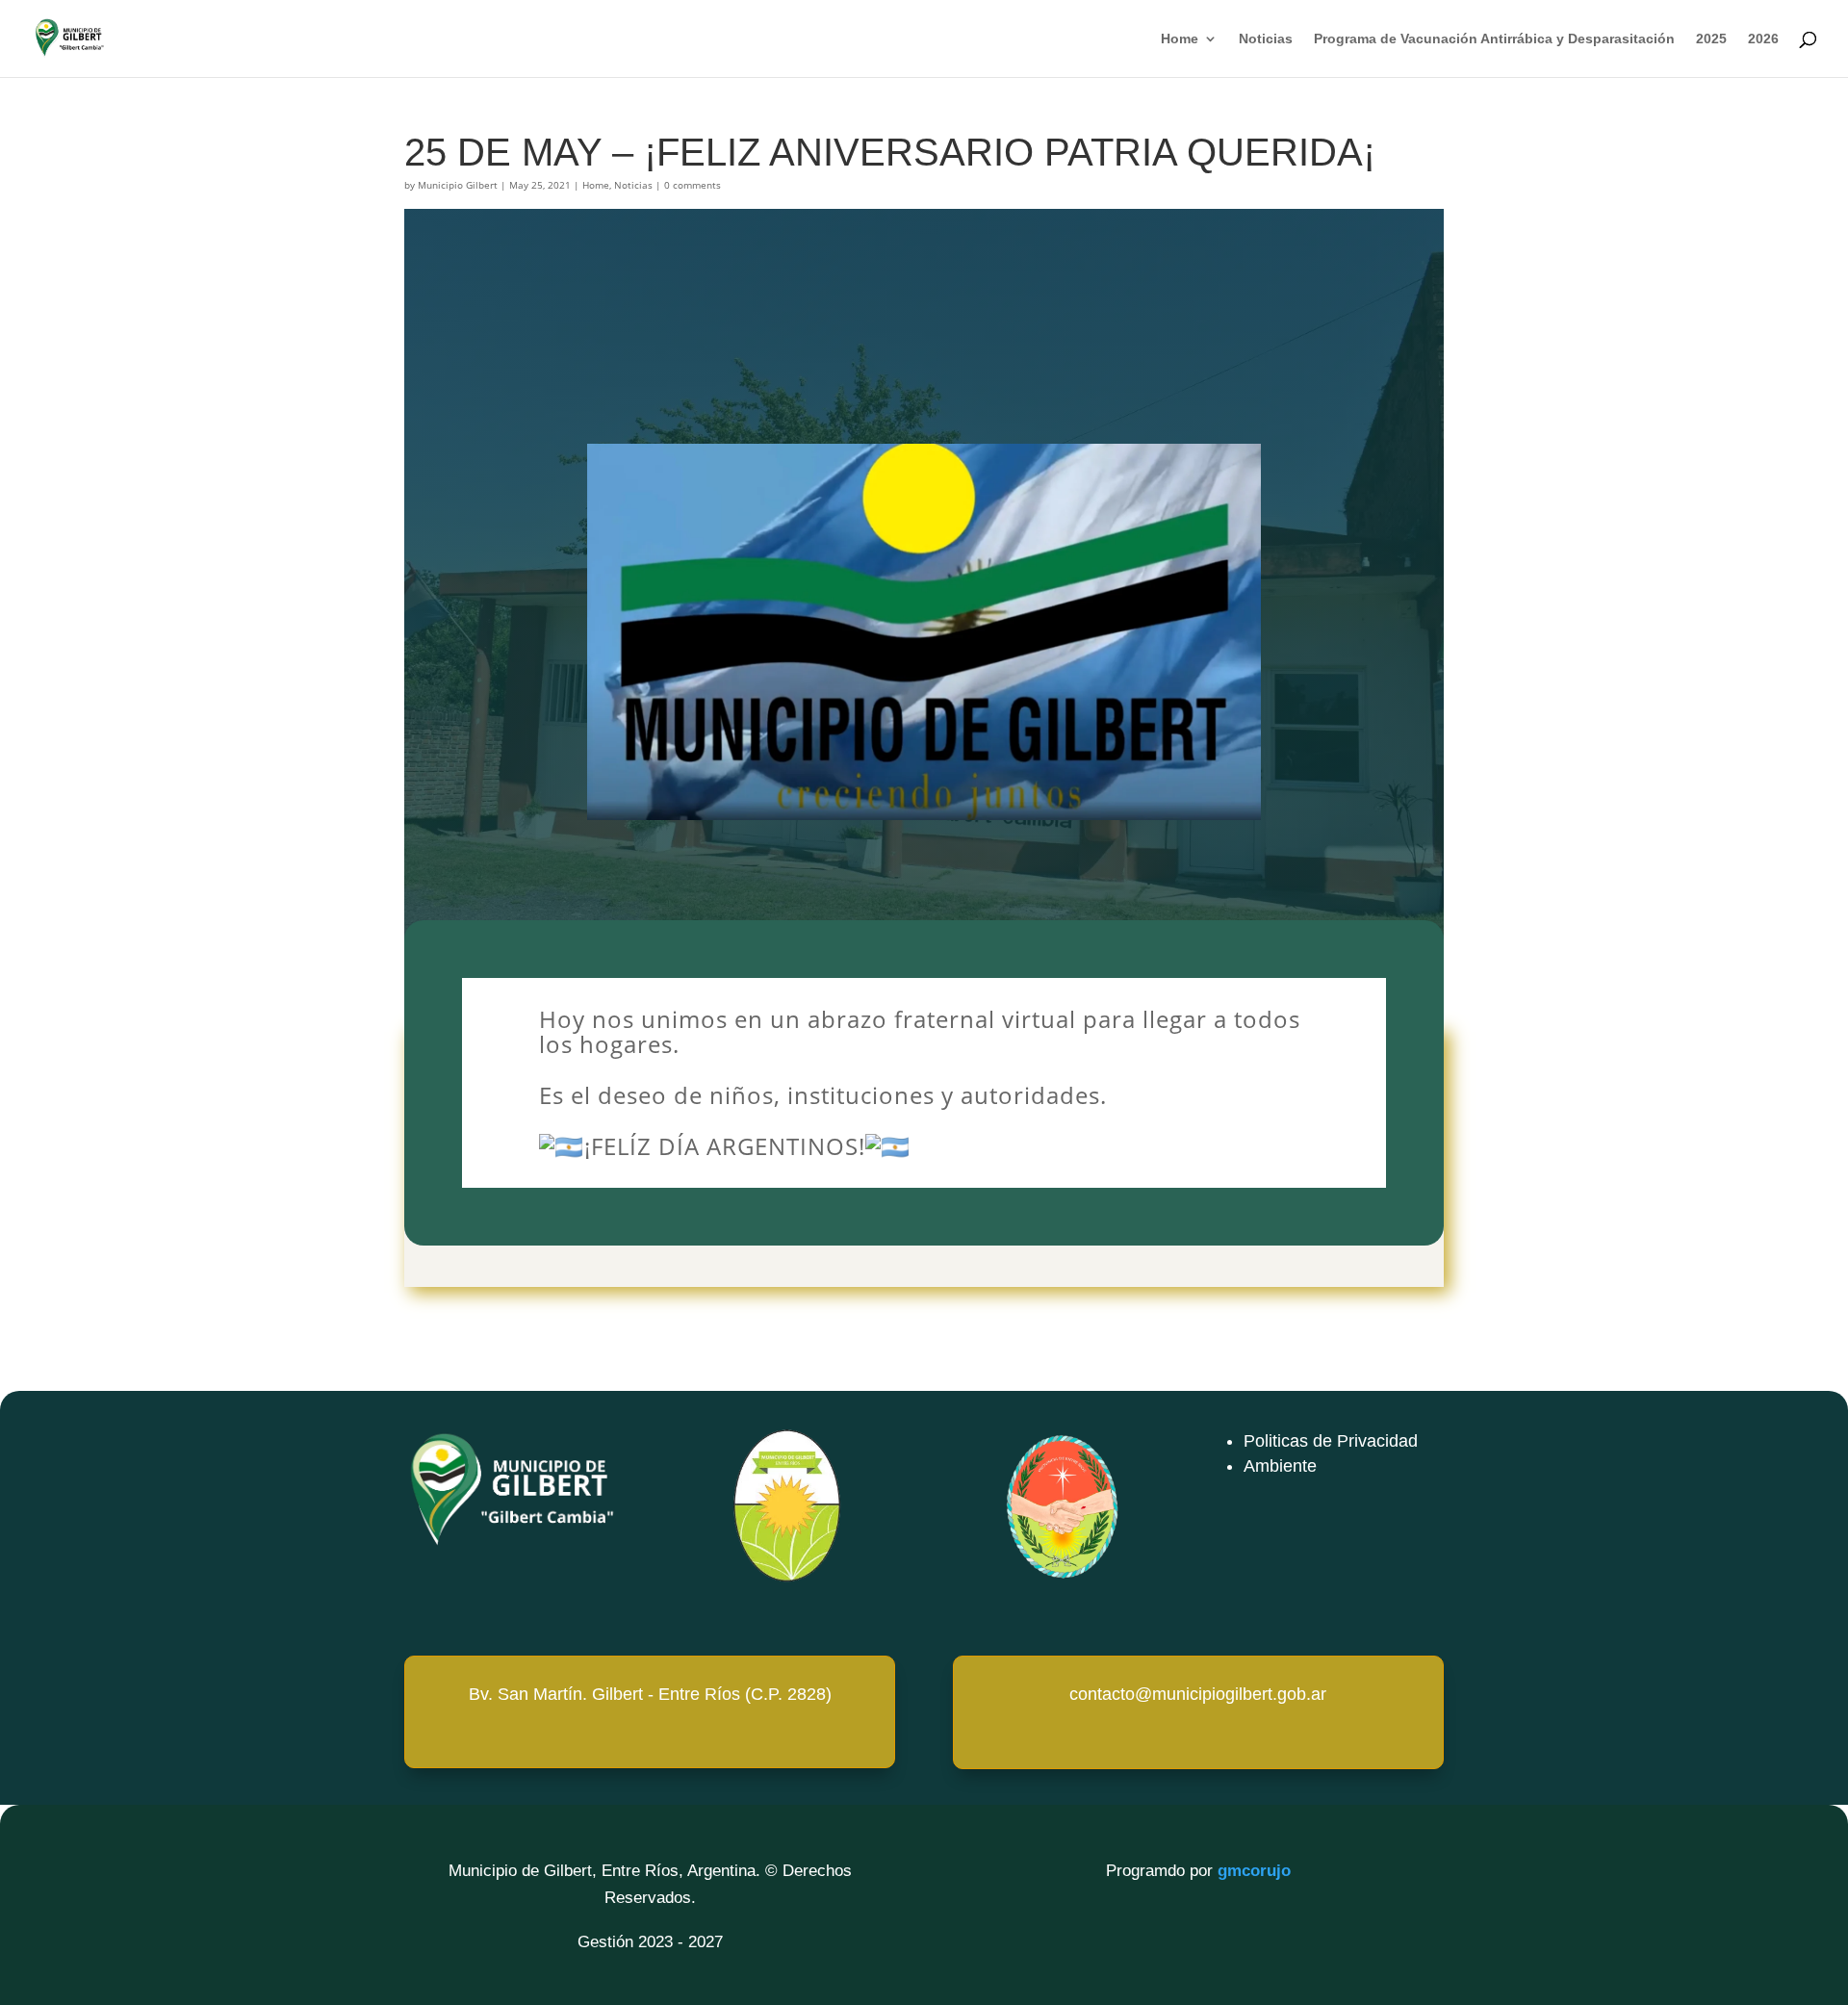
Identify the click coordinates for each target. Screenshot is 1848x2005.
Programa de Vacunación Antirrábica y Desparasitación (1494, 39)
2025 (1711, 39)
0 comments (693, 185)
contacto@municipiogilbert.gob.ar (1198, 1694)
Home (1180, 39)
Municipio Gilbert (458, 185)
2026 (1763, 39)
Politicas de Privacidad (1331, 1441)
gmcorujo (1254, 1871)
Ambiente (1280, 1466)
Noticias (1266, 39)
